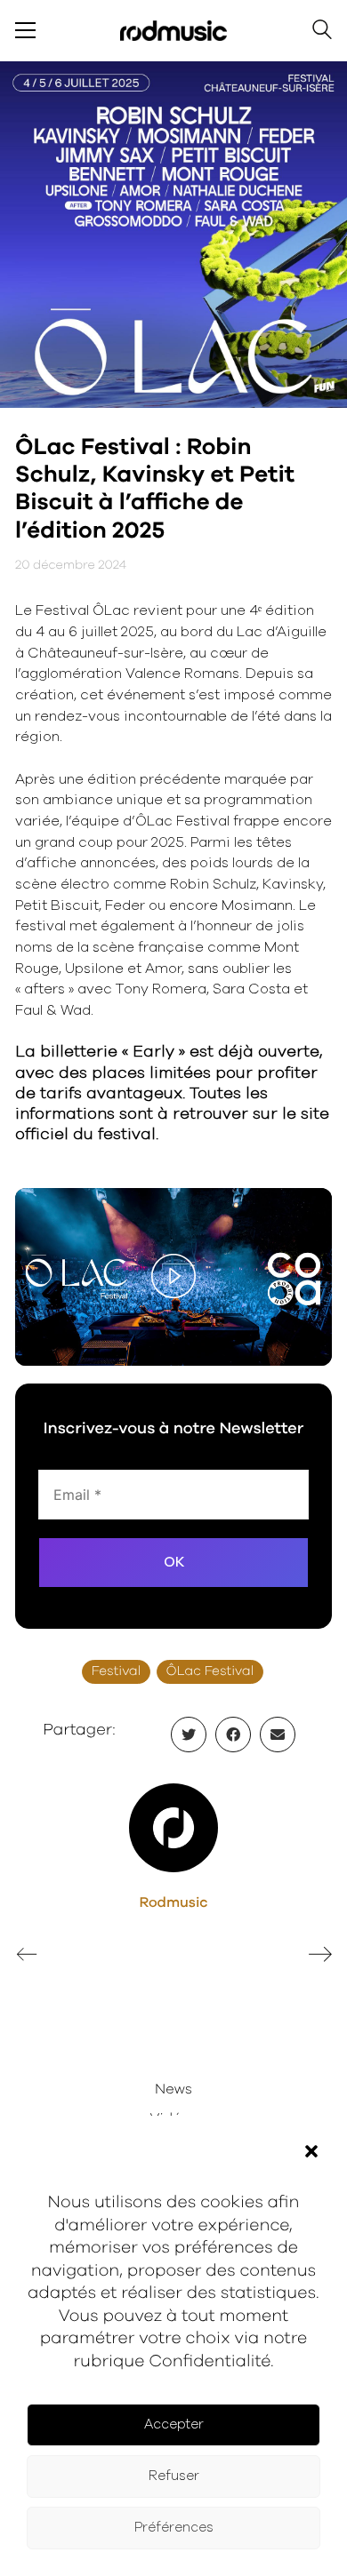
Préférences (174, 2528)
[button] (311, 2151)
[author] (173, 1828)
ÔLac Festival (210, 1672)
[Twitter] (189, 1735)
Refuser (174, 2476)
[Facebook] (233, 1735)
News (173, 2090)
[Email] (278, 1735)
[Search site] (322, 32)
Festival (117, 1672)
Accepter (174, 2424)
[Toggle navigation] (25, 30)
